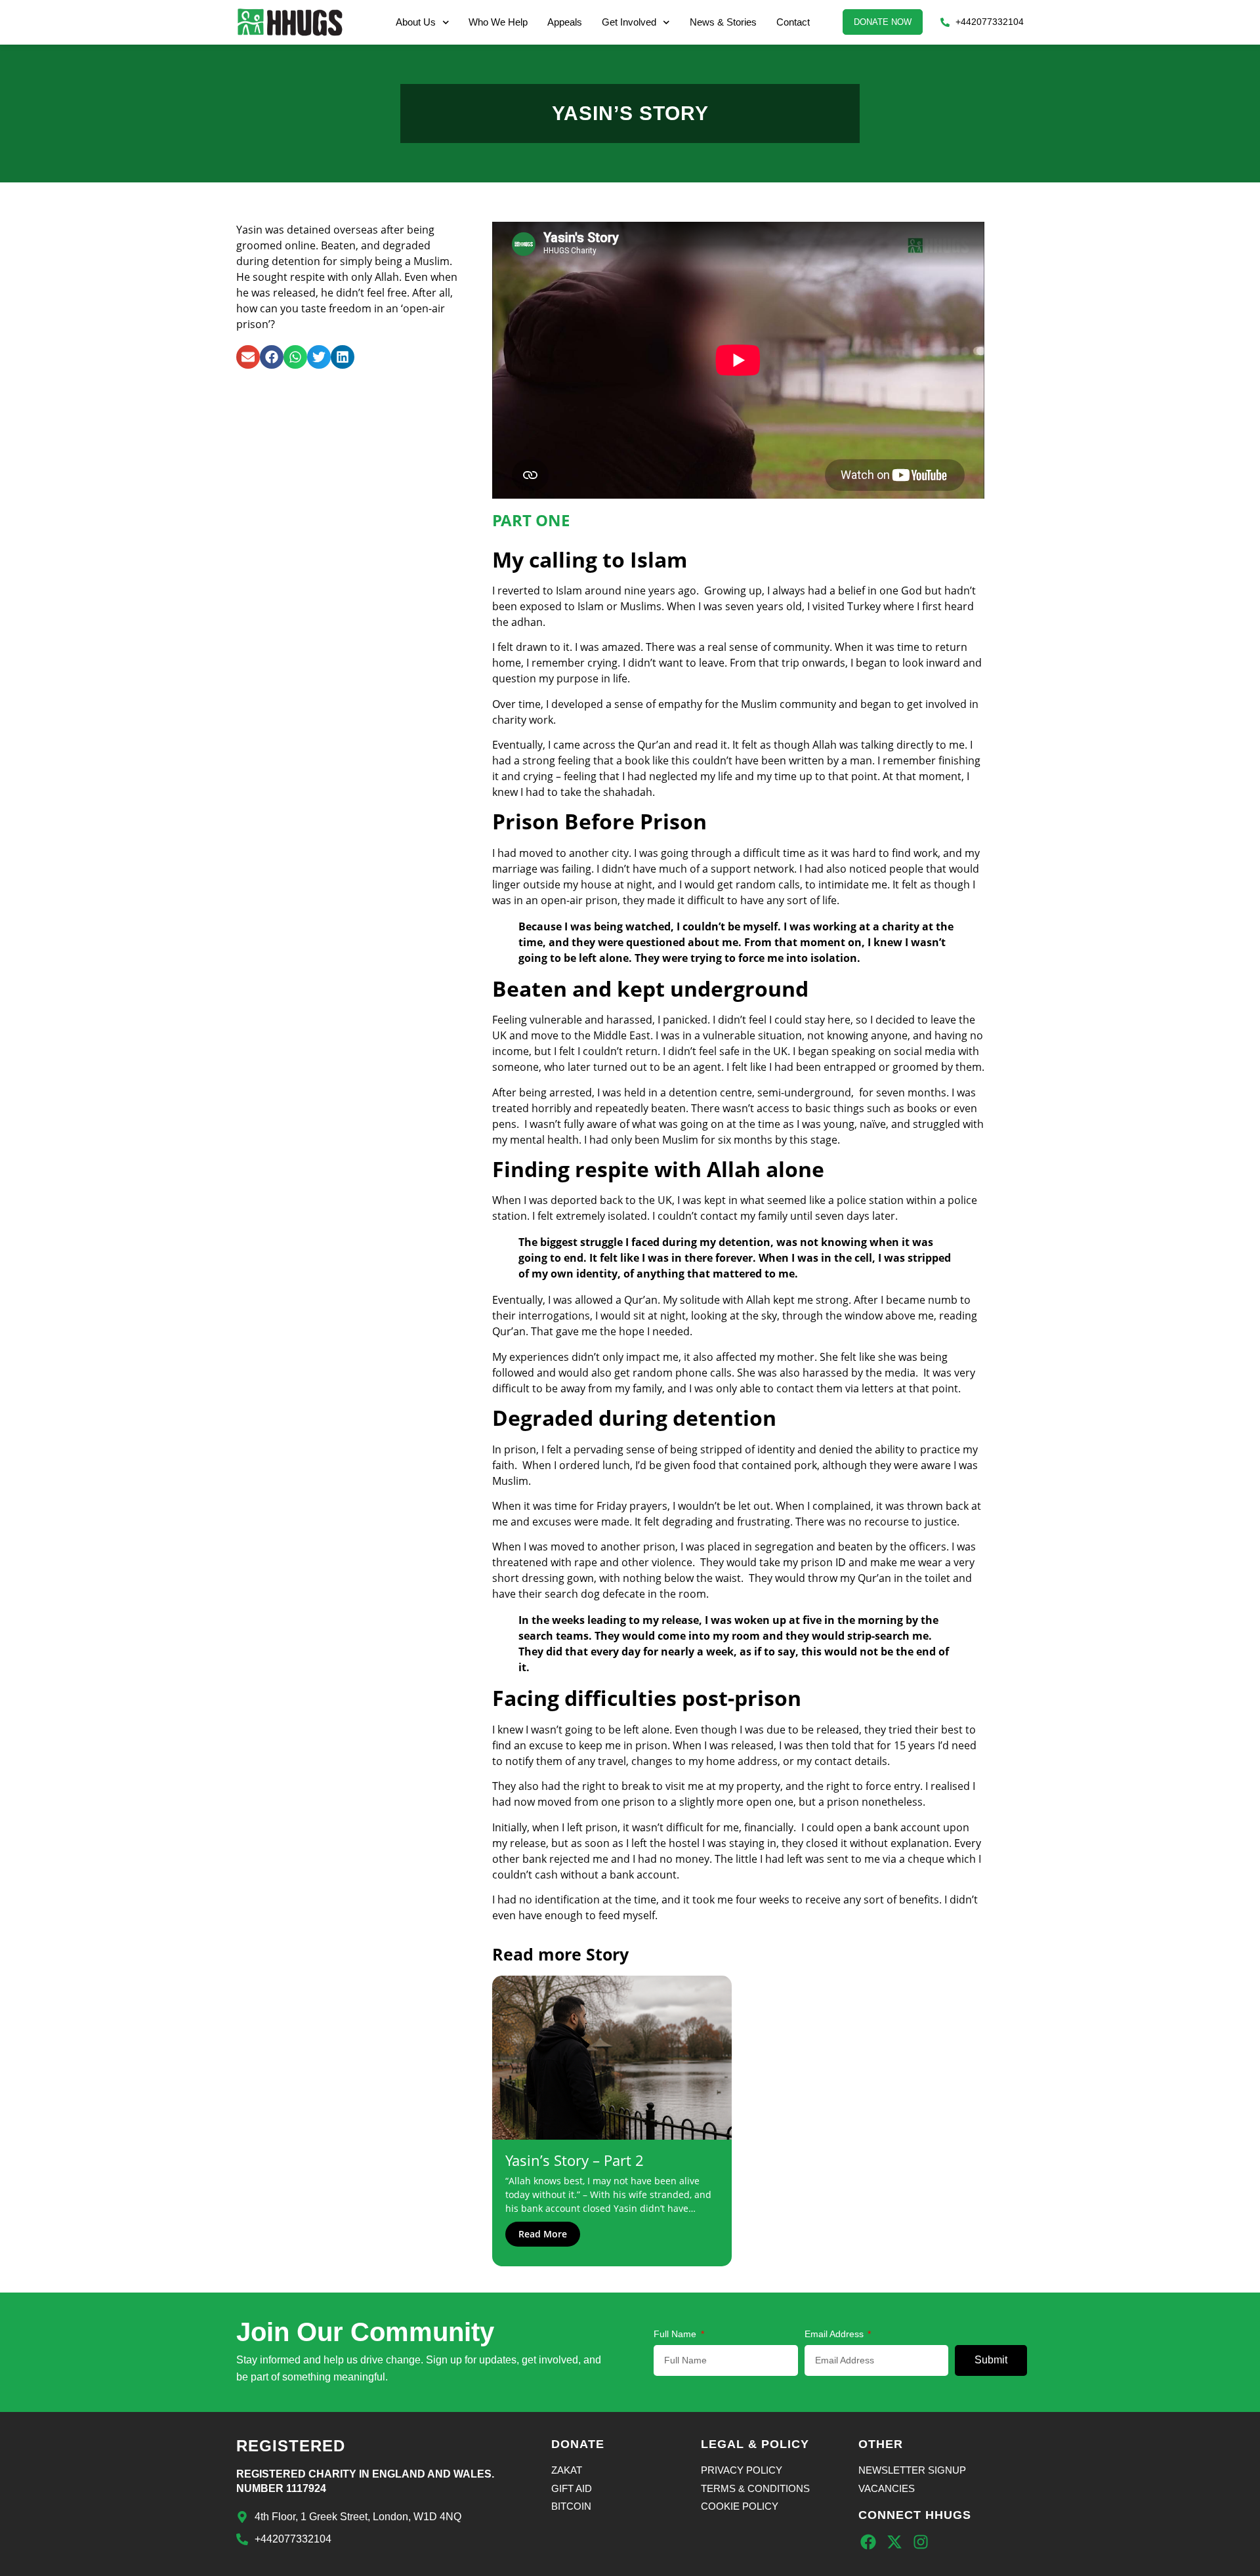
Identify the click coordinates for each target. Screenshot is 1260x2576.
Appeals (565, 22)
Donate (578, 2444)
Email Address (835, 2334)
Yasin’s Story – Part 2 (575, 2160)
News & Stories (723, 22)
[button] (248, 357)
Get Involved (629, 22)
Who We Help (498, 22)
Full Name (676, 2334)
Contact (793, 22)
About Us (416, 22)
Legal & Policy (755, 2444)
